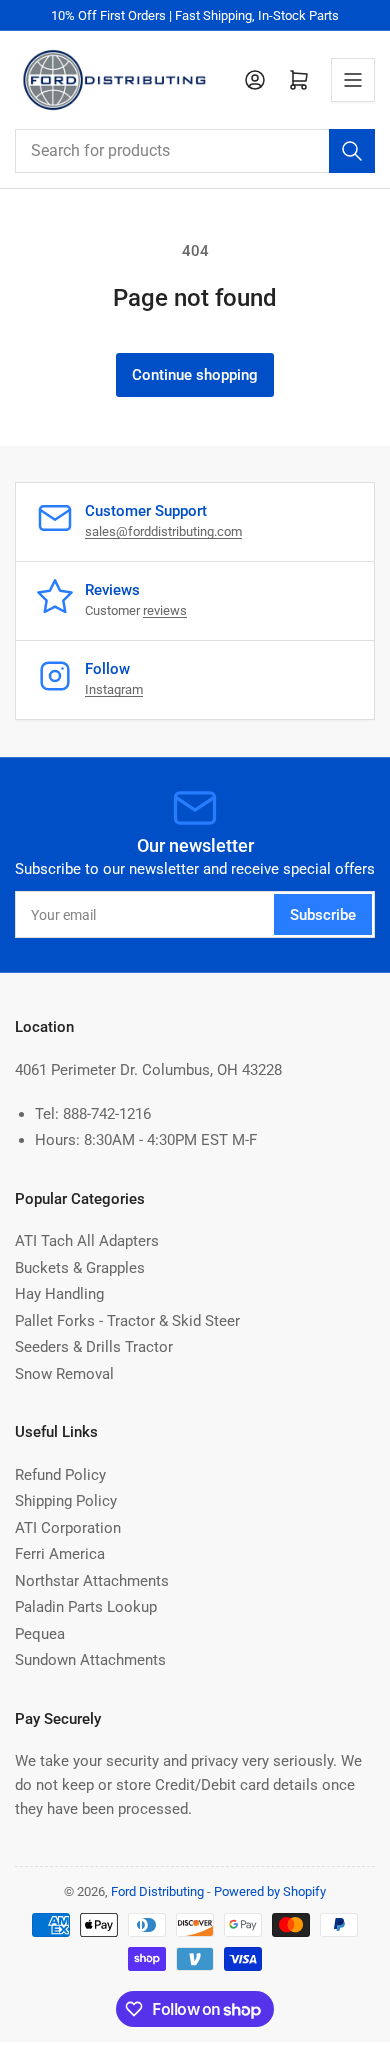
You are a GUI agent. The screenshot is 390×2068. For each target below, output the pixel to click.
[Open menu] (353, 80)
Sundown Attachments (90, 1660)
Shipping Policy (66, 1501)
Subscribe (323, 915)
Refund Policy (60, 1475)
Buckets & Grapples (80, 1268)
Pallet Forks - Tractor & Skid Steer (127, 1321)
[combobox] (195, 151)
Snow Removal (64, 1374)
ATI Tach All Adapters (87, 1241)
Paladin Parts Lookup (86, 1607)
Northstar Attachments (92, 1581)
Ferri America (60, 1554)
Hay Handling (59, 1294)
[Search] (352, 151)
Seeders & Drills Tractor (94, 1347)
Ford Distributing (157, 1891)
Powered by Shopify (270, 1891)
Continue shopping (195, 375)
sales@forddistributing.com (163, 531)
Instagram (114, 689)
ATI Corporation (68, 1528)
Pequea (40, 1634)
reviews (165, 610)
